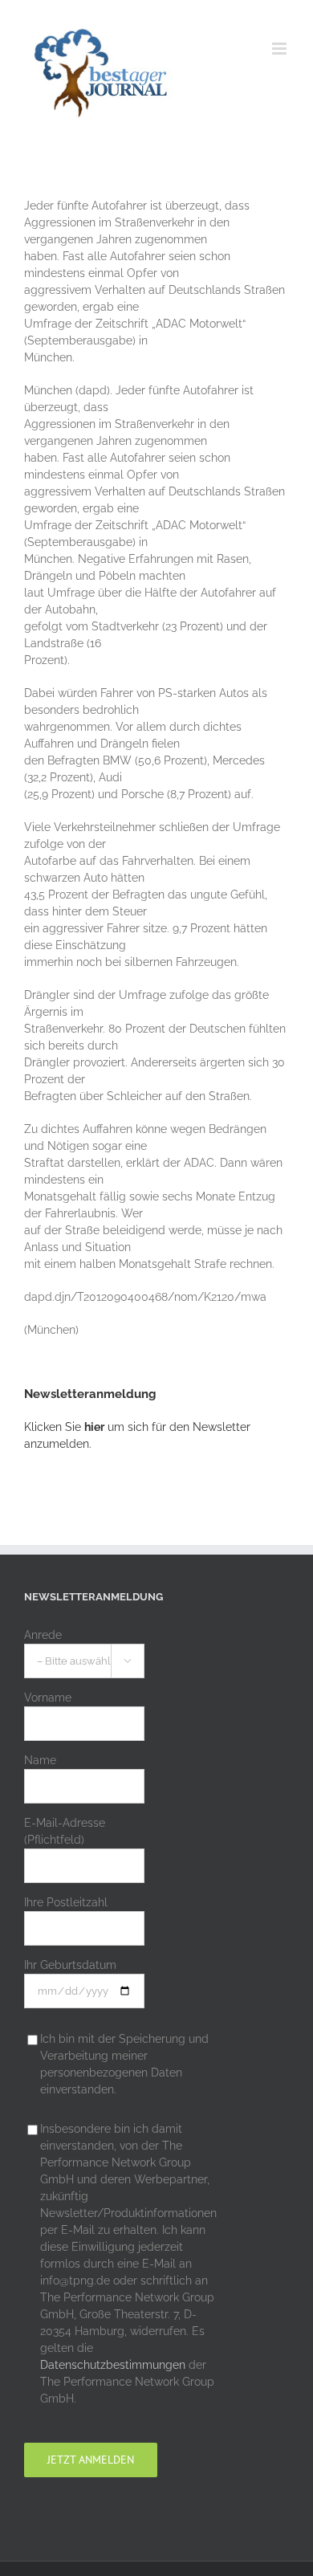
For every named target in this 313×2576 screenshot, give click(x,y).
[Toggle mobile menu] (280, 49)
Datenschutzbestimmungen (113, 2365)
